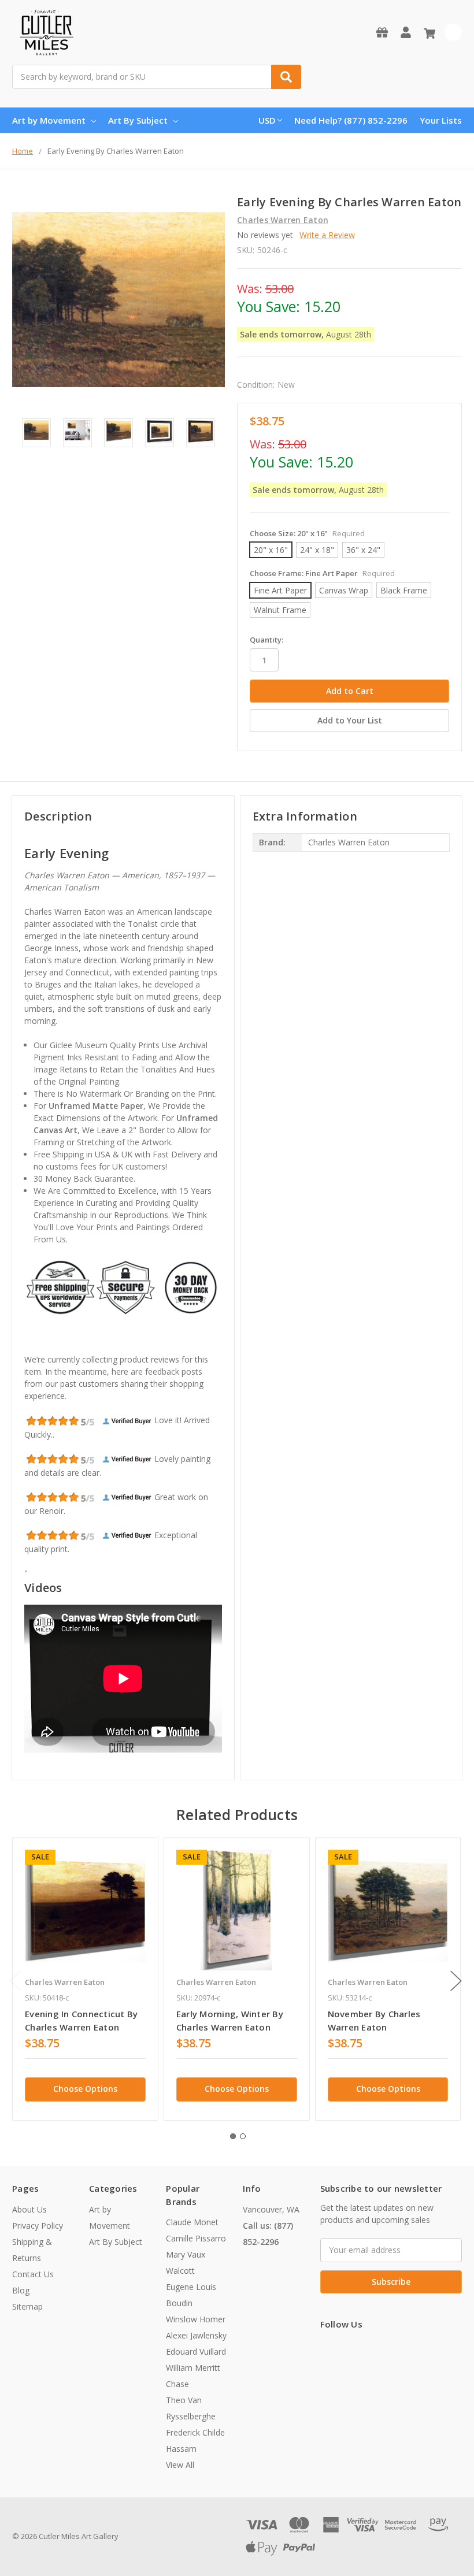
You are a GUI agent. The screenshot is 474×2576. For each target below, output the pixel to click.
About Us (29, 2209)
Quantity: (266, 640)
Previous (15, 1981)
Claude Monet (192, 2222)
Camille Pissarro (196, 2238)
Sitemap (27, 2306)
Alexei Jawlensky (196, 2335)
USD (267, 120)
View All (180, 2465)
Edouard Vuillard (196, 2352)
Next (456, 1981)
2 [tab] (243, 2136)
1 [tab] (233, 2136)
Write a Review (327, 235)
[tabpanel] (85, 1979)
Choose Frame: (322, 573)
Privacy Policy (38, 2226)
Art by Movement (49, 120)
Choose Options (85, 2089)
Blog (21, 2290)
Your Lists (441, 120)
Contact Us (33, 2274)
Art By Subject (138, 120)
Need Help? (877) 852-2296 (351, 120)
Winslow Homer (196, 2319)
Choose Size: (307, 533)
